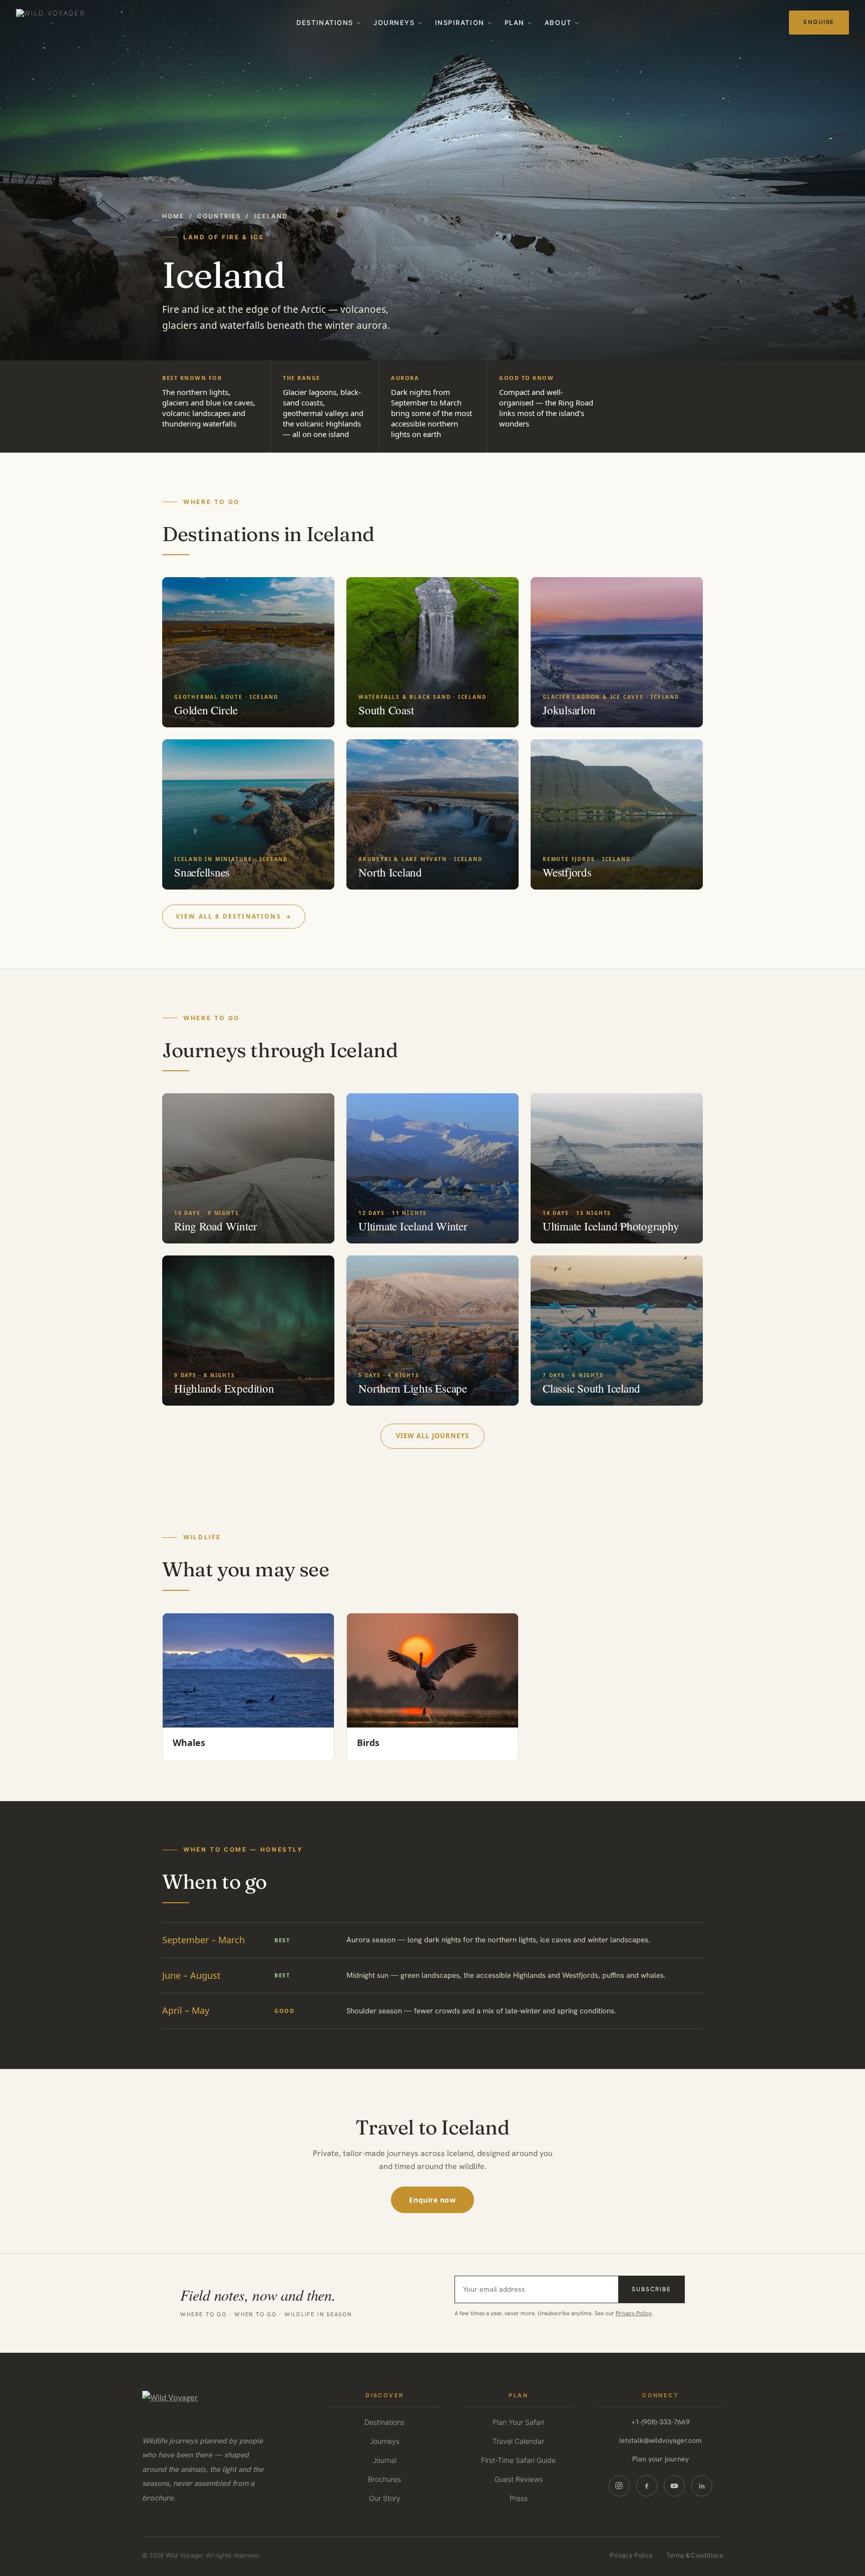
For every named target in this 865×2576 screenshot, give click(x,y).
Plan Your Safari (518, 2422)
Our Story (385, 2498)
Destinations (325, 23)
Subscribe (651, 2289)
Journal (385, 2460)
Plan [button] (515, 23)
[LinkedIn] (702, 2486)
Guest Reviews (519, 2479)
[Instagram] (619, 2486)
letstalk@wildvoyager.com (661, 2440)
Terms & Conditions (695, 2555)
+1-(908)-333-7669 (661, 2422)
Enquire (819, 22)
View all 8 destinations (229, 916)
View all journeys (432, 1436)
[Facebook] (647, 2486)
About (558, 23)
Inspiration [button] (460, 23)
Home (173, 216)
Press (519, 2498)
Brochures (384, 2479)
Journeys (394, 23)
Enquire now (432, 2200)
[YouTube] (674, 2486)
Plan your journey (661, 2459)
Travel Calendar (518, 2441)
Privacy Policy (634, 2313)
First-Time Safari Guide (518, 2460)
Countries (219, 216)
